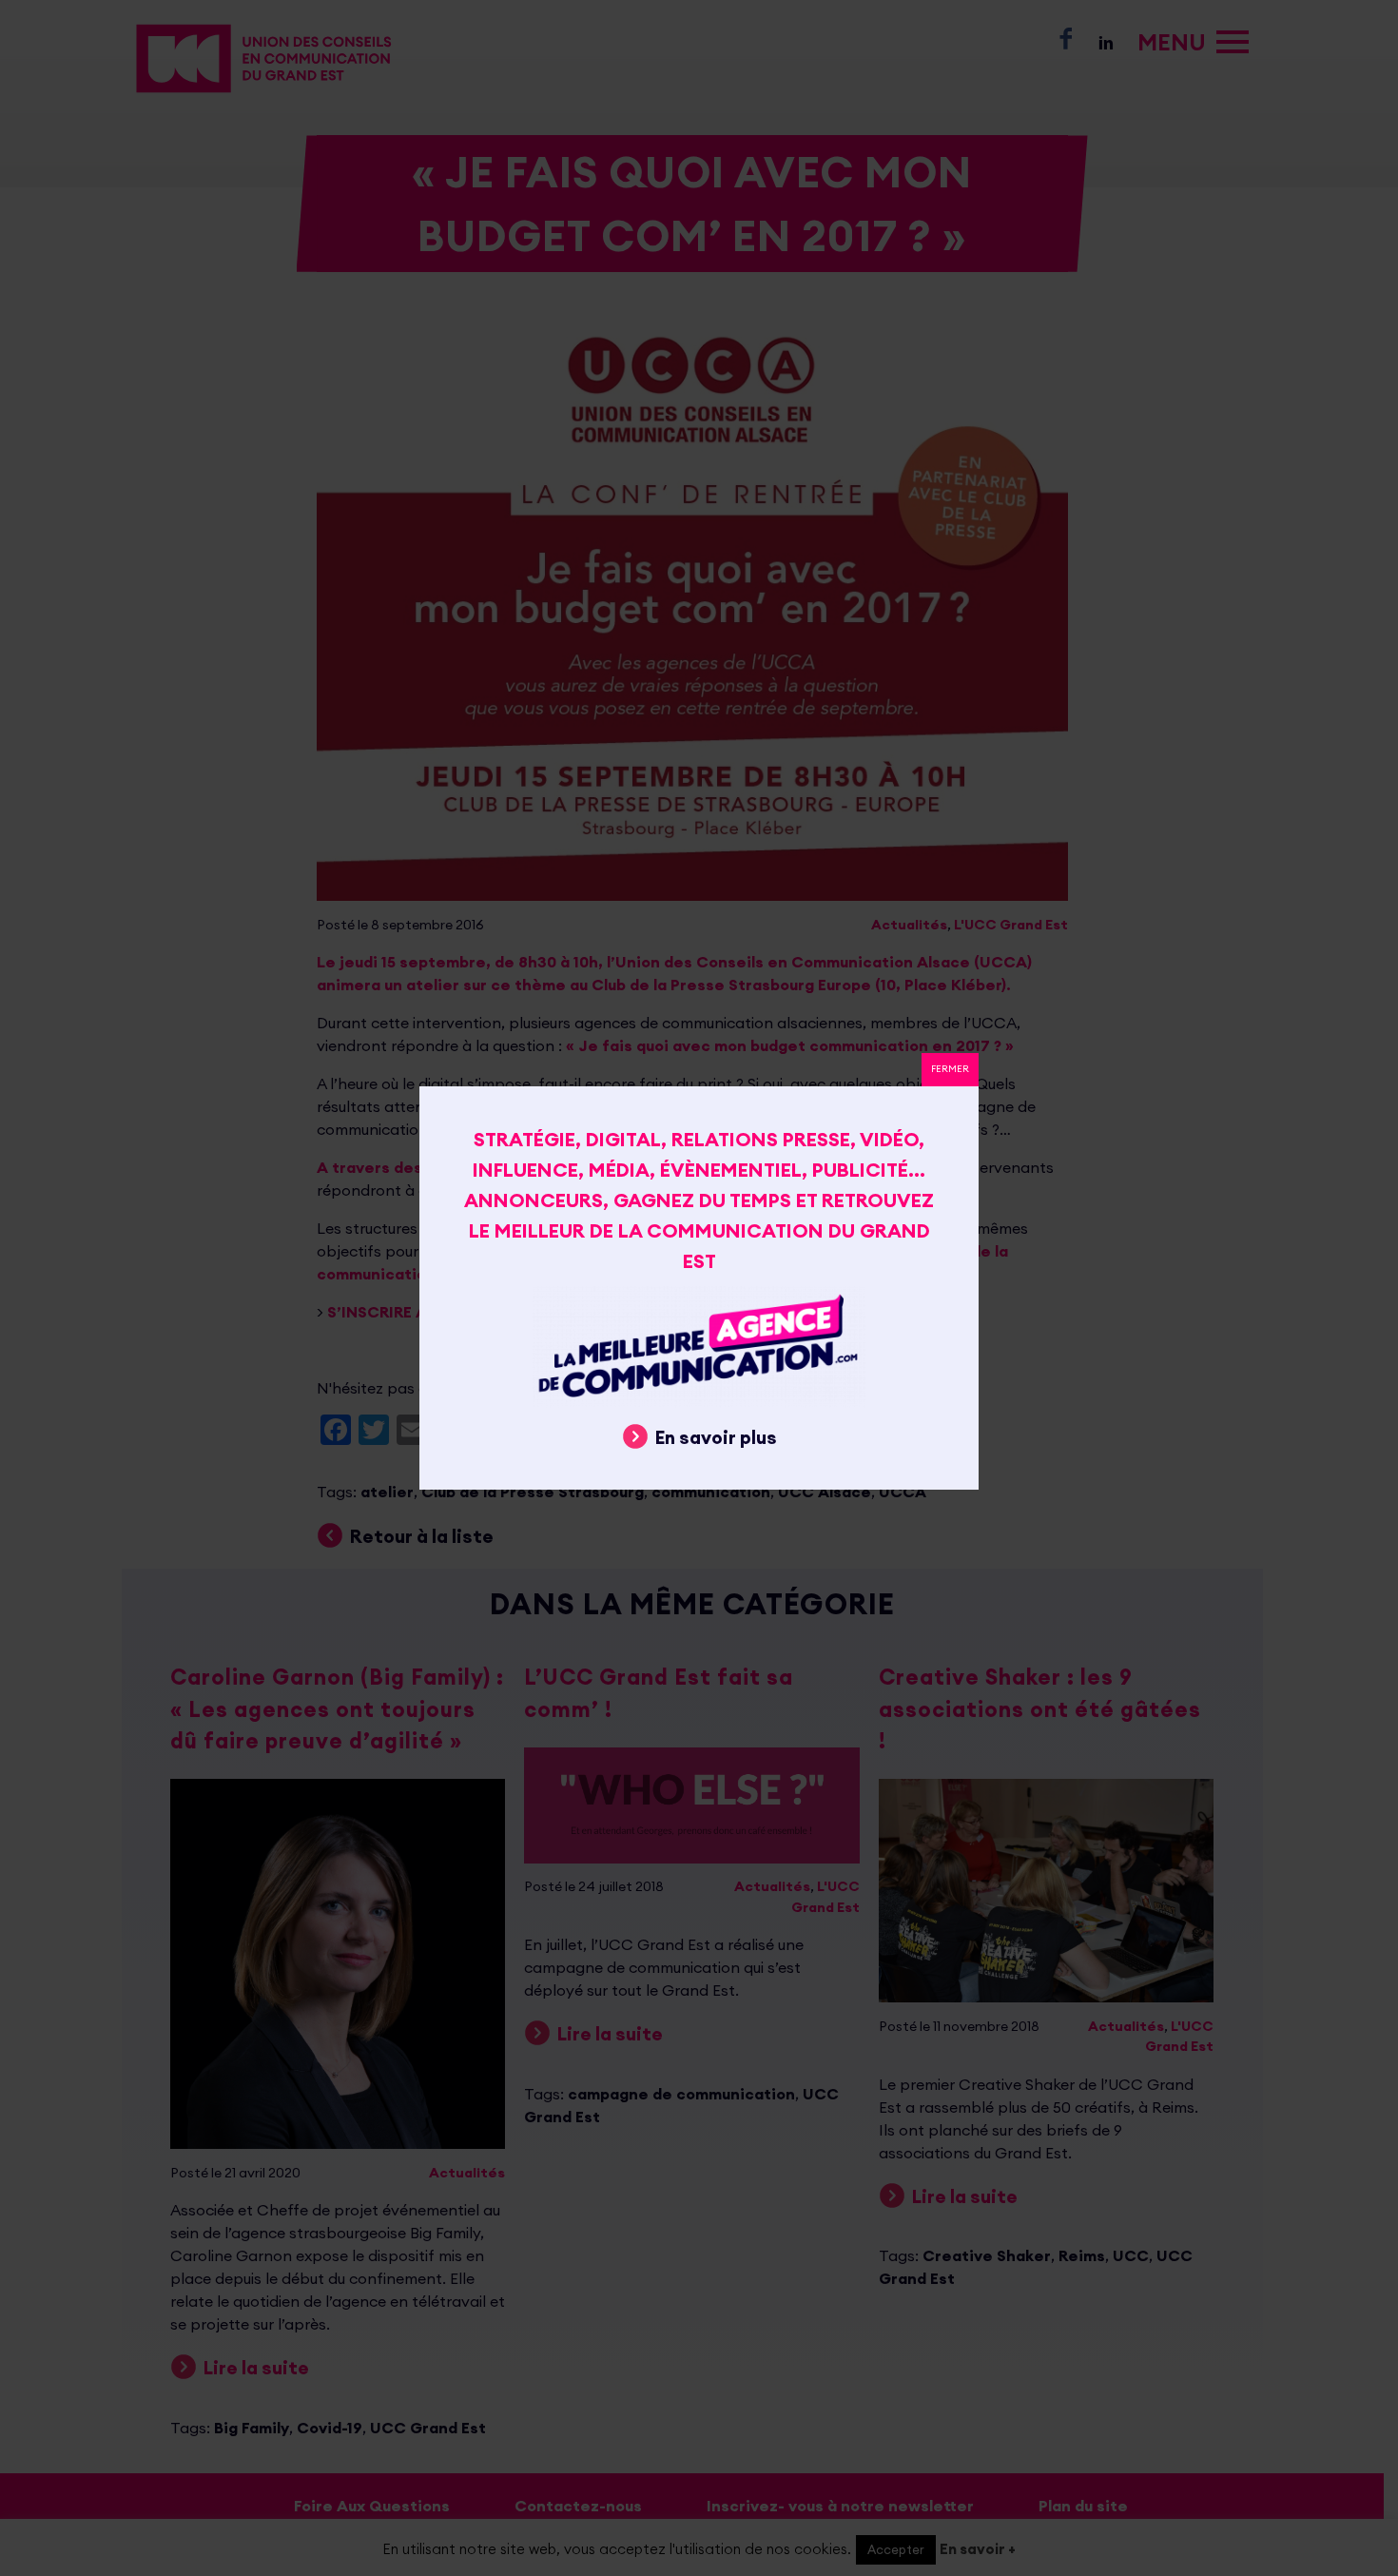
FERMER (950, 1069)
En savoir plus (716, 1437)
